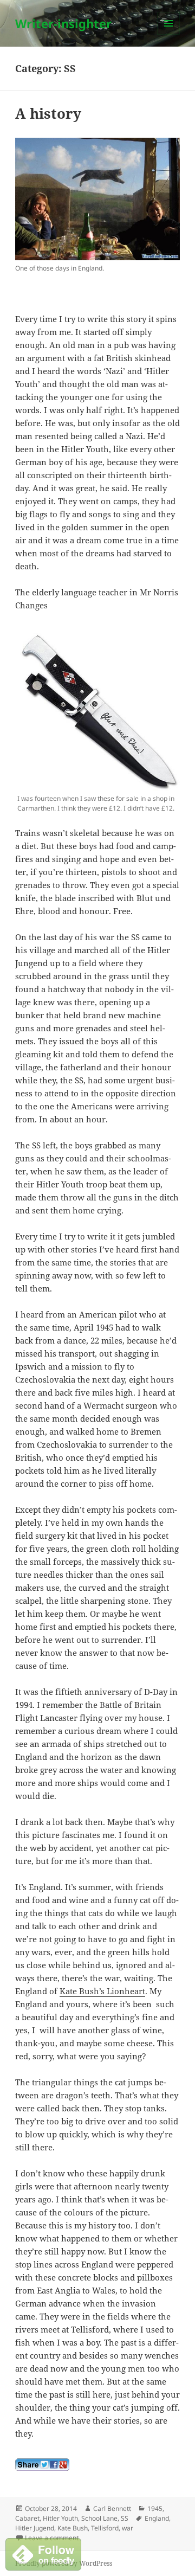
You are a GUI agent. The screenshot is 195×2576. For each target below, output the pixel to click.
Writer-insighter (63, 23)
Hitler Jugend (35, 2528)
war (128, 2528)
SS (125, 2518)
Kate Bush (73, 2528)
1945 (155, 2508)
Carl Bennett (112, 2508)
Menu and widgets (169, 34)
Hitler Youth (60, 2518)
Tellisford (105, 2528)
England (157, 2518)
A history (48, 113)
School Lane (99, 2518)
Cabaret (27, 2518)
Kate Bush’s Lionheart (102, 1991)
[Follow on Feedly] (43, 2553)
